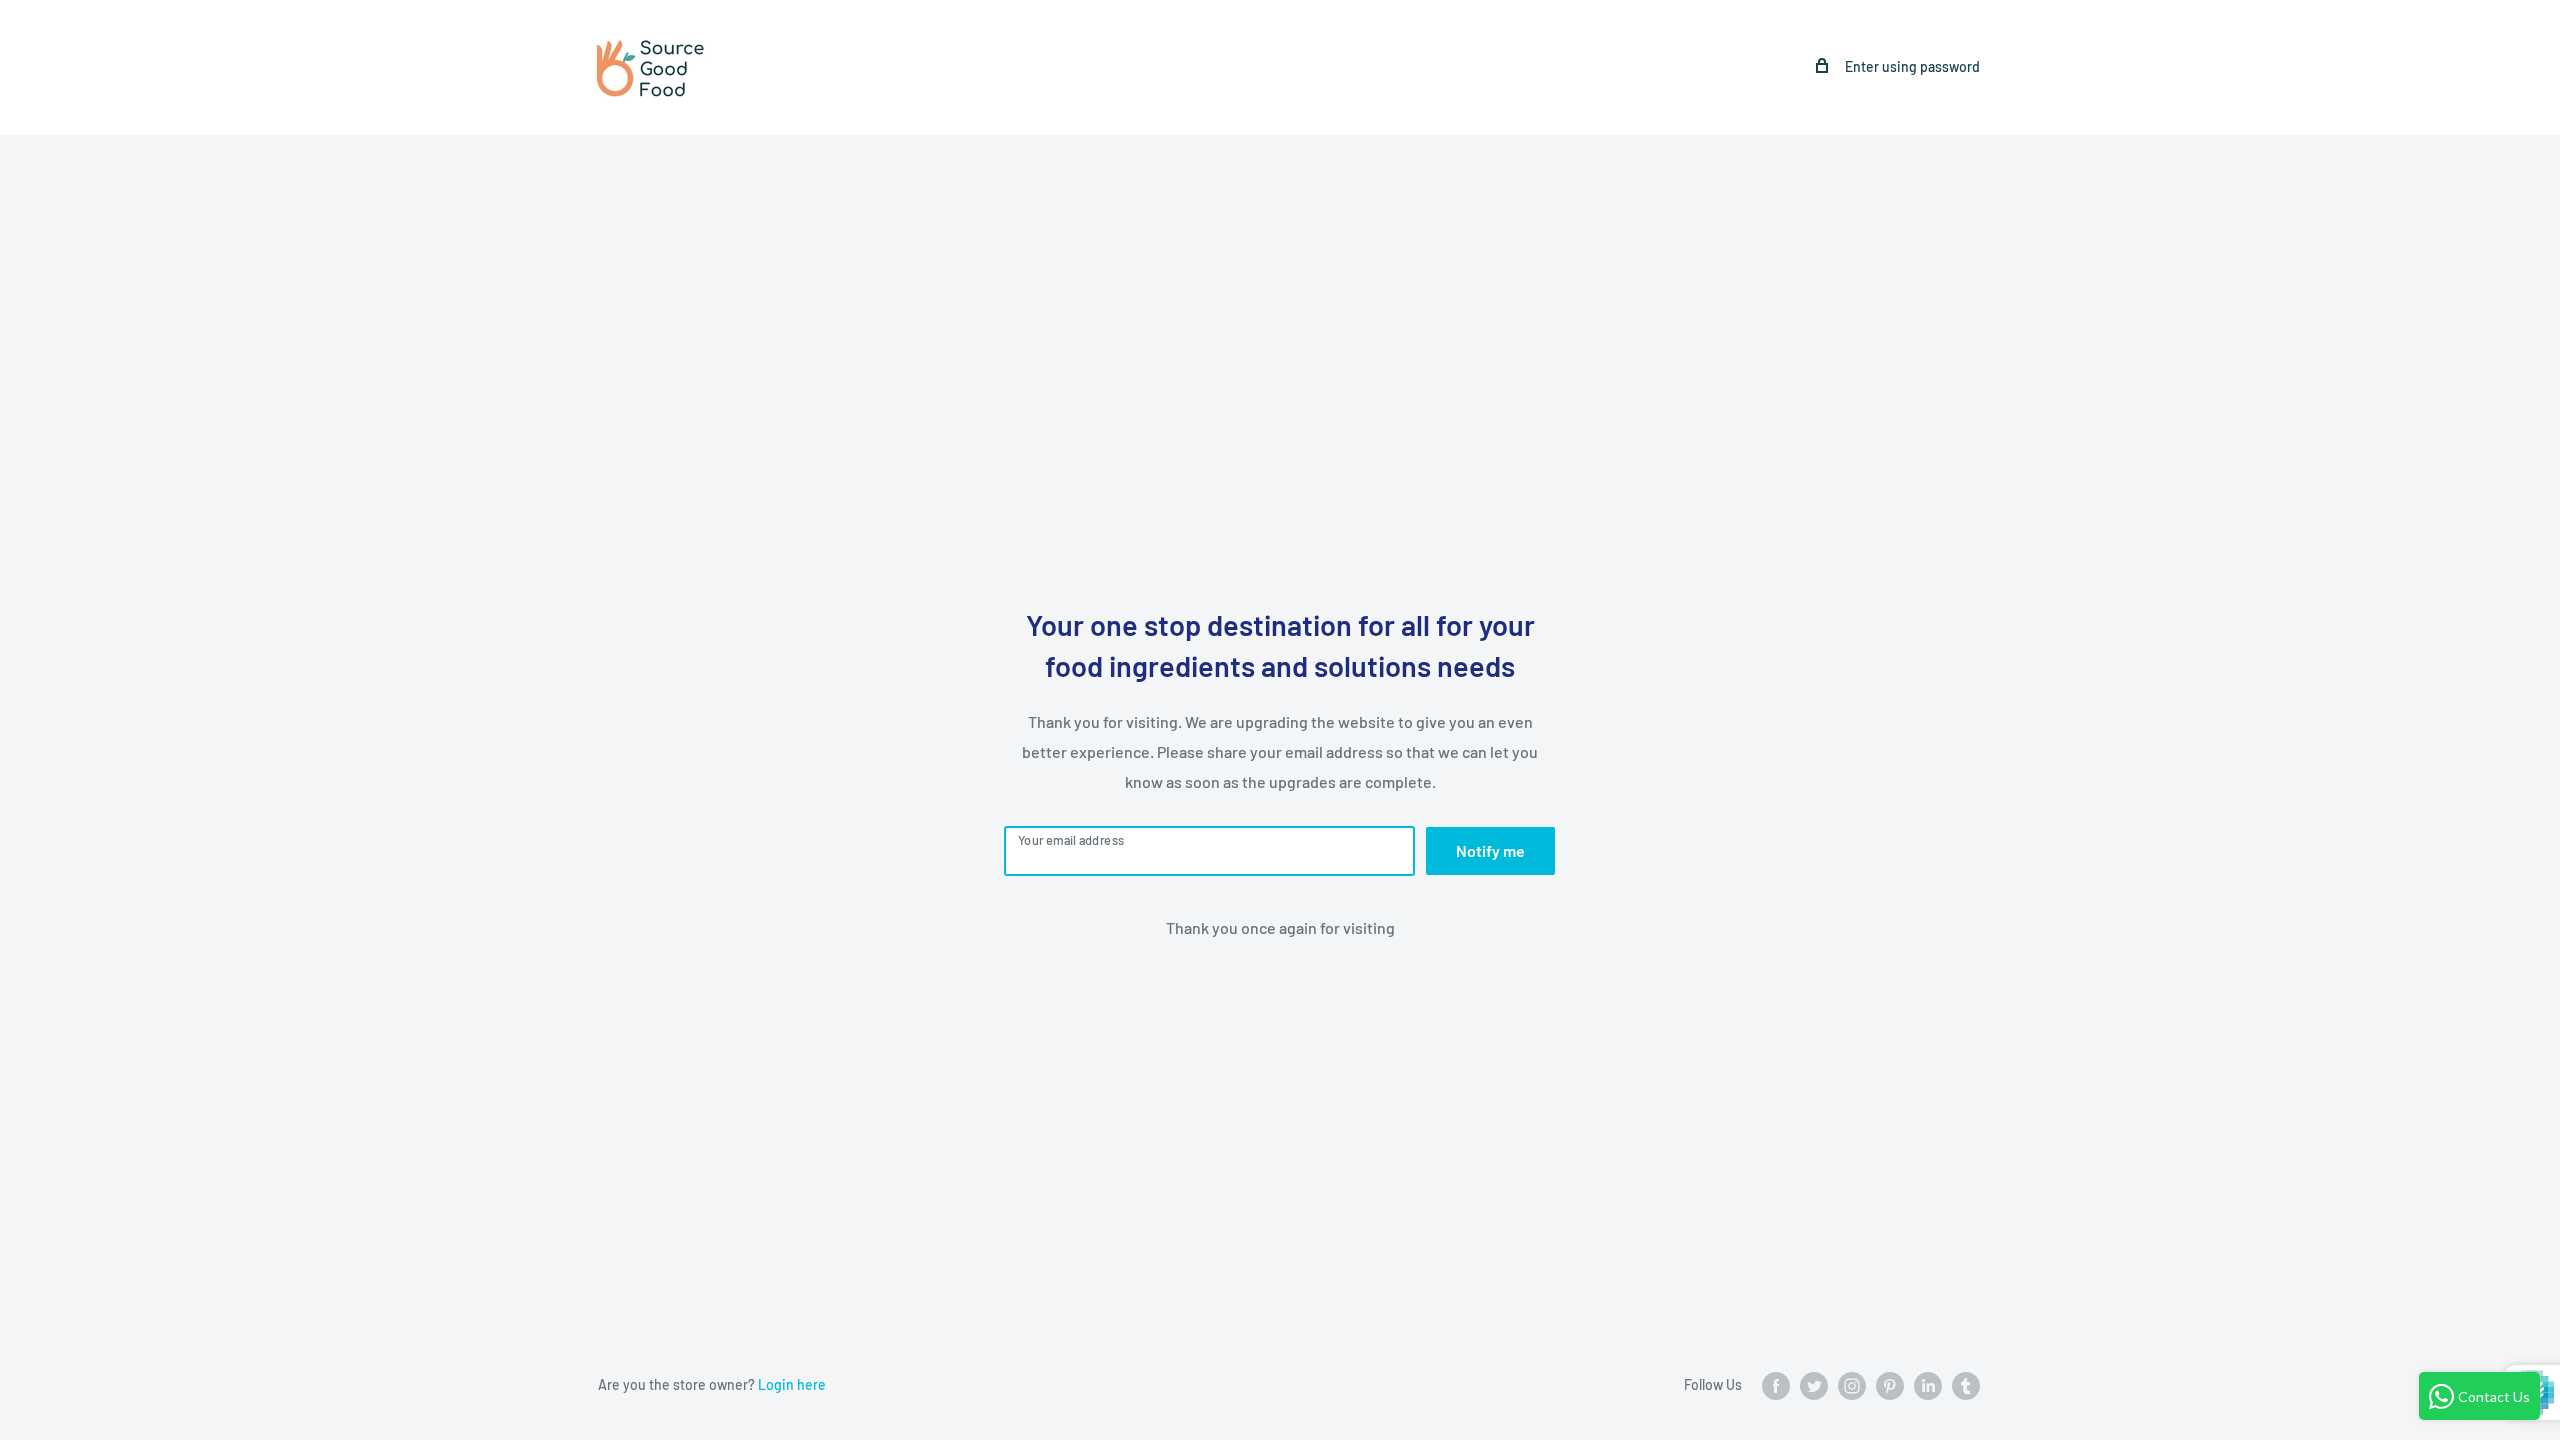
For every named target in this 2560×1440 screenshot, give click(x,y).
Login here (792, 1384)
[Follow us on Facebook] (1776, 1386)
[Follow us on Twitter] (1814, 1386)
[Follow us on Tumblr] (1966, 1386)
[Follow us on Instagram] (1852, 1386)
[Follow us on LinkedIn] (1928, 1386)
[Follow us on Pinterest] (1890, 1386)
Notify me (1490, 850)
